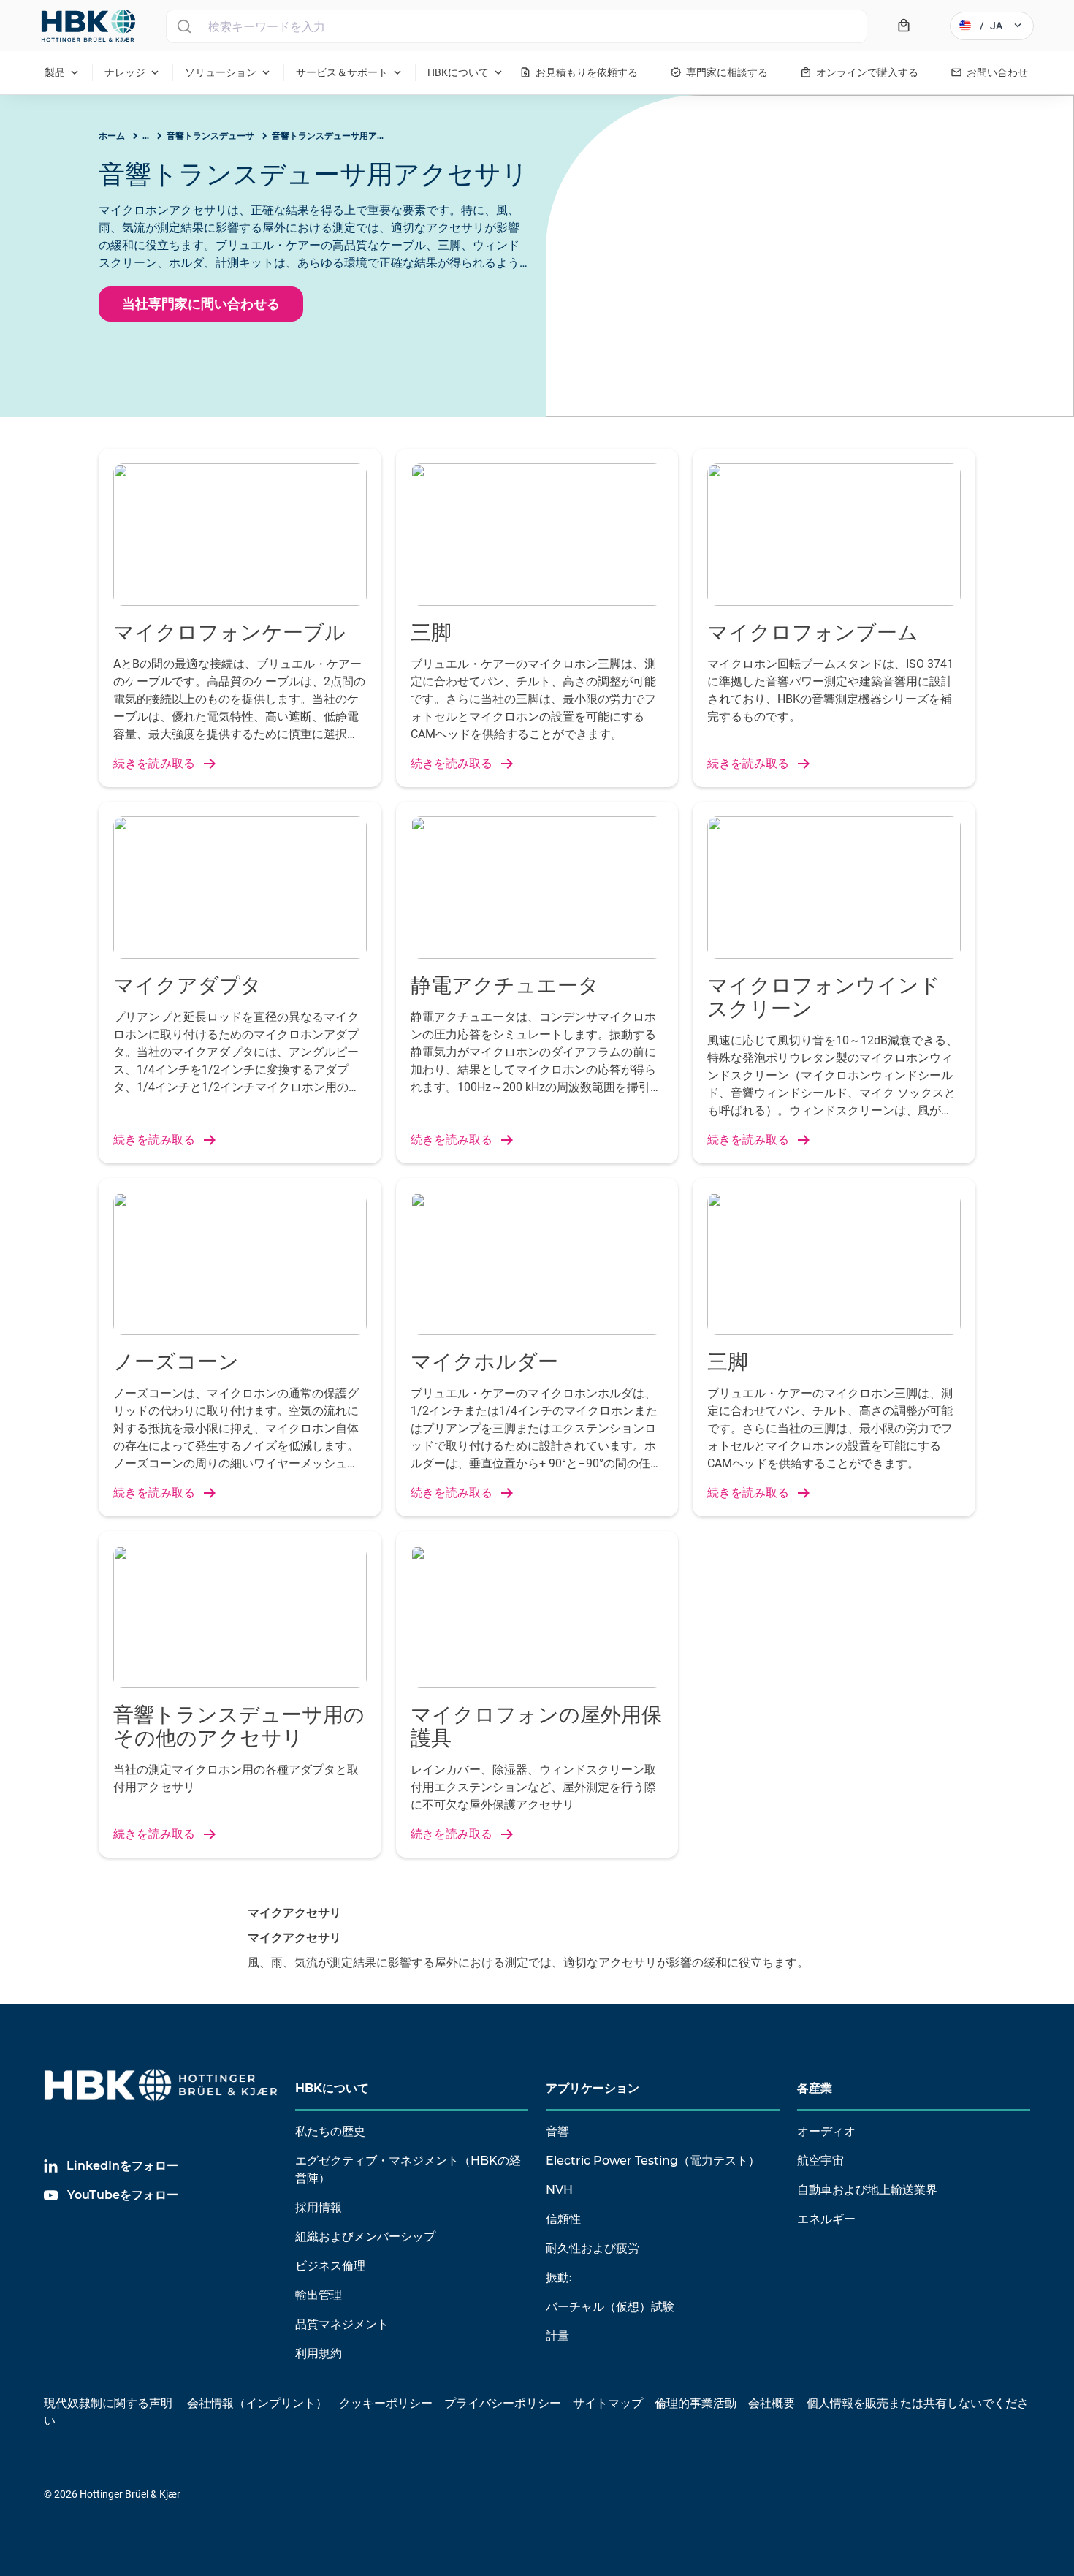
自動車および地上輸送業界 (867, 2190)
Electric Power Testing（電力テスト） (653, 2161)
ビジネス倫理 (330, 2266)
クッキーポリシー (386, 2403)
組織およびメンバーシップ (365, 2237)
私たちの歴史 (330, 2131)
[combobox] (517, 26)
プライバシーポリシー (503, 2403)
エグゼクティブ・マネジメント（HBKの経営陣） (408, 2169)
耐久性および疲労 (593, 2248)
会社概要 (772, 2403)
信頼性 (563, 2219)
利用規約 (319, 2353)
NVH (559, 2190)
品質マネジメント (342, 2324)
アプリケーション (593, 2088)
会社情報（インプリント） (257, 2403)
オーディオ (826, 2131)
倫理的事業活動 (696, 2403)
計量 (557, 2336)
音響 (557, 2131)
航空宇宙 (820, 2161)
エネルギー (826, 2219)
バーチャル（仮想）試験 (610, 2307)
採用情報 (319, 2207)
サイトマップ (608, 2403)
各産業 (815, 2088)
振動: (559, 2277)
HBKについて (332, 2088)
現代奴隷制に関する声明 (108, 2403)
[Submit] (184, 26)
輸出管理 (319, 2295)
